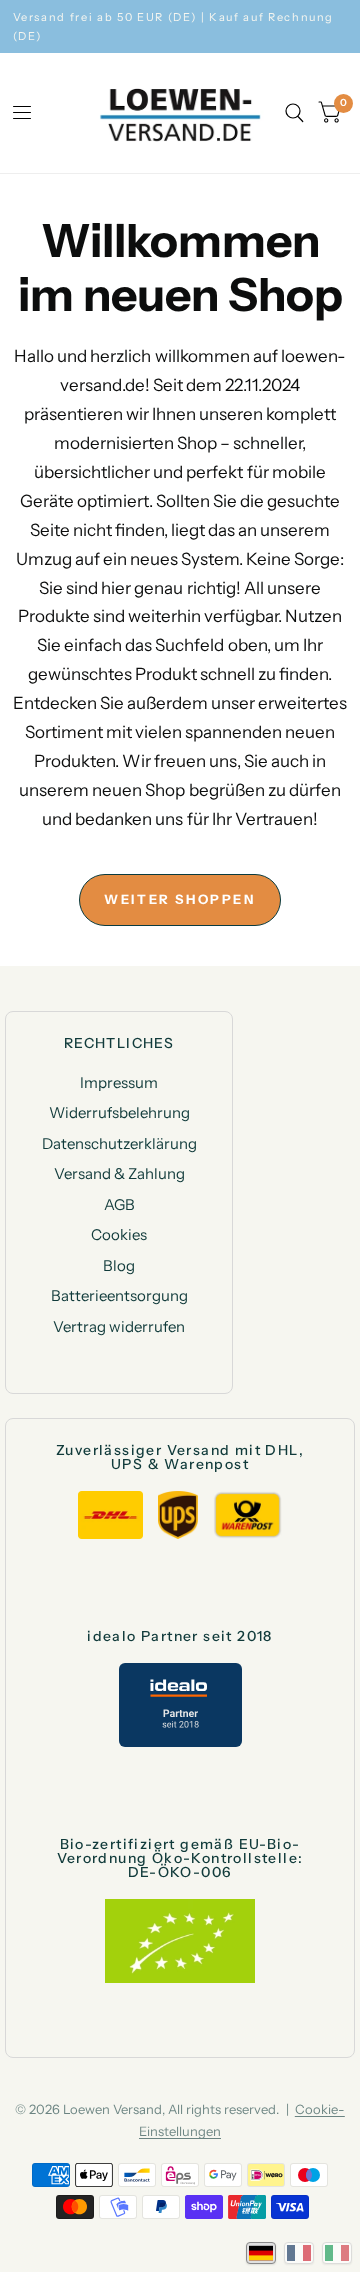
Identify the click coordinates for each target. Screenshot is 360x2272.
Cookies (119, 1234)
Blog (119, 1265)
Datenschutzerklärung (119, 1143)
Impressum (119, 1082)
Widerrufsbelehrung (119, 1112)
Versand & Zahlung (119, 1173)
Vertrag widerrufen (119, 1326)
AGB (119, 1204)
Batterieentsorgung (119, 1295)
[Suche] (294, 113)
